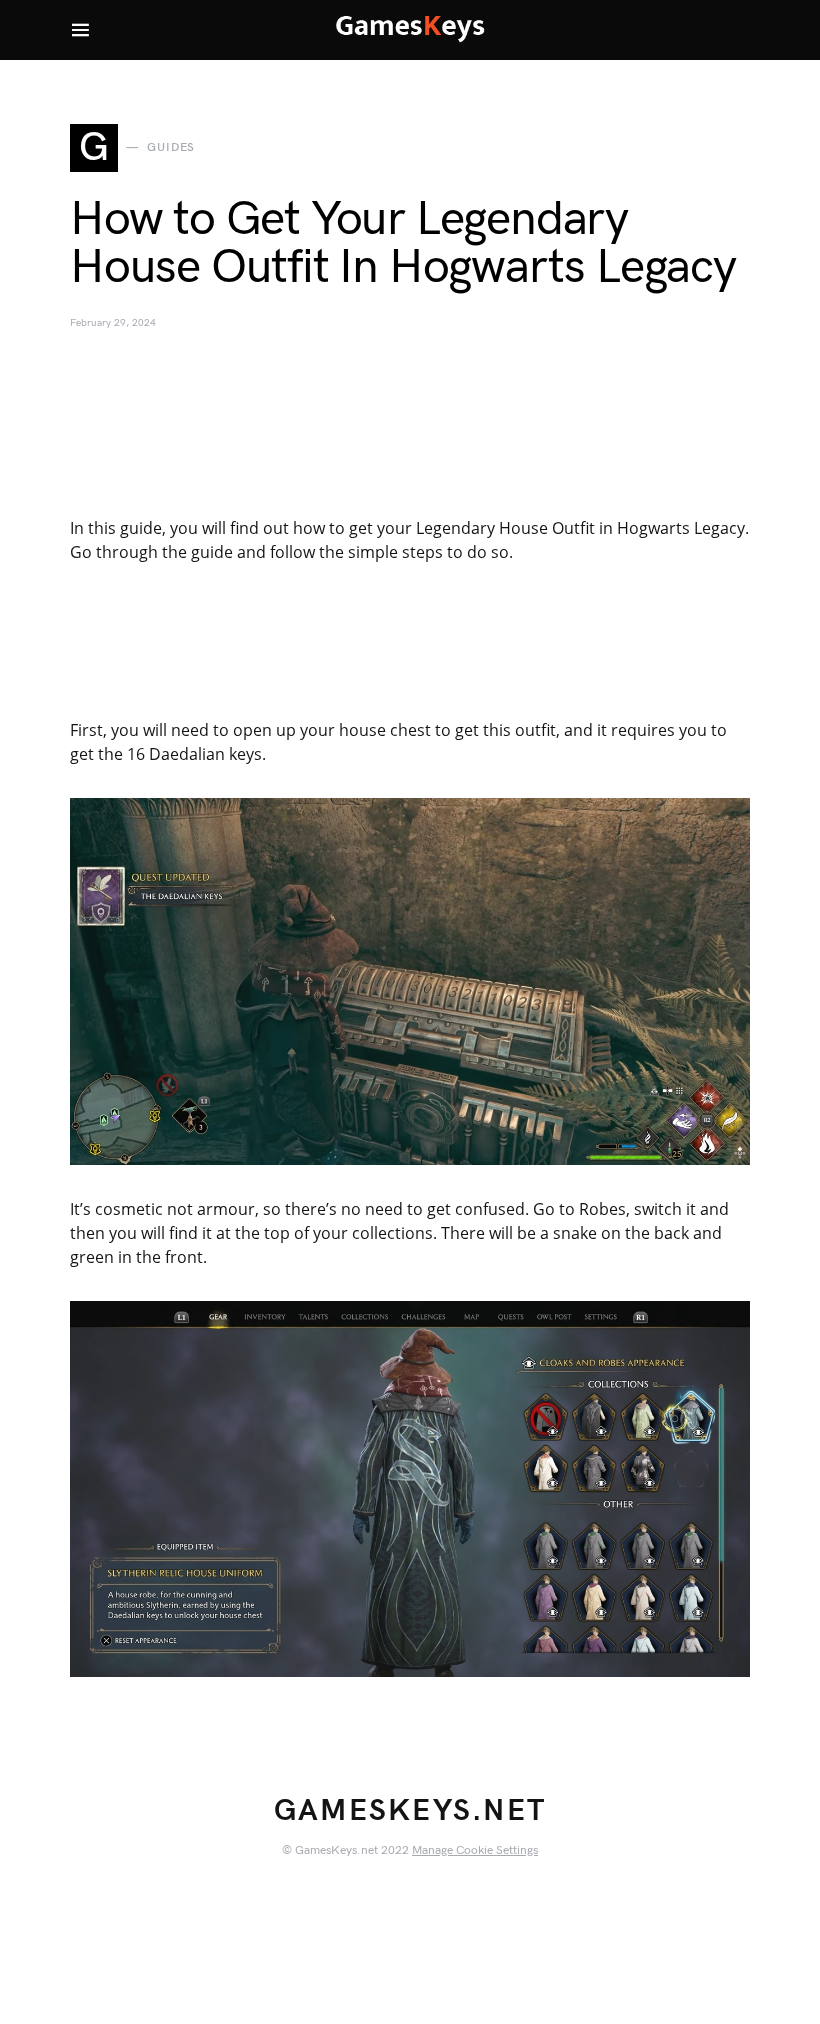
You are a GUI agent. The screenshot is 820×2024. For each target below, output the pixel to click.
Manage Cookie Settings (475, 1850)
